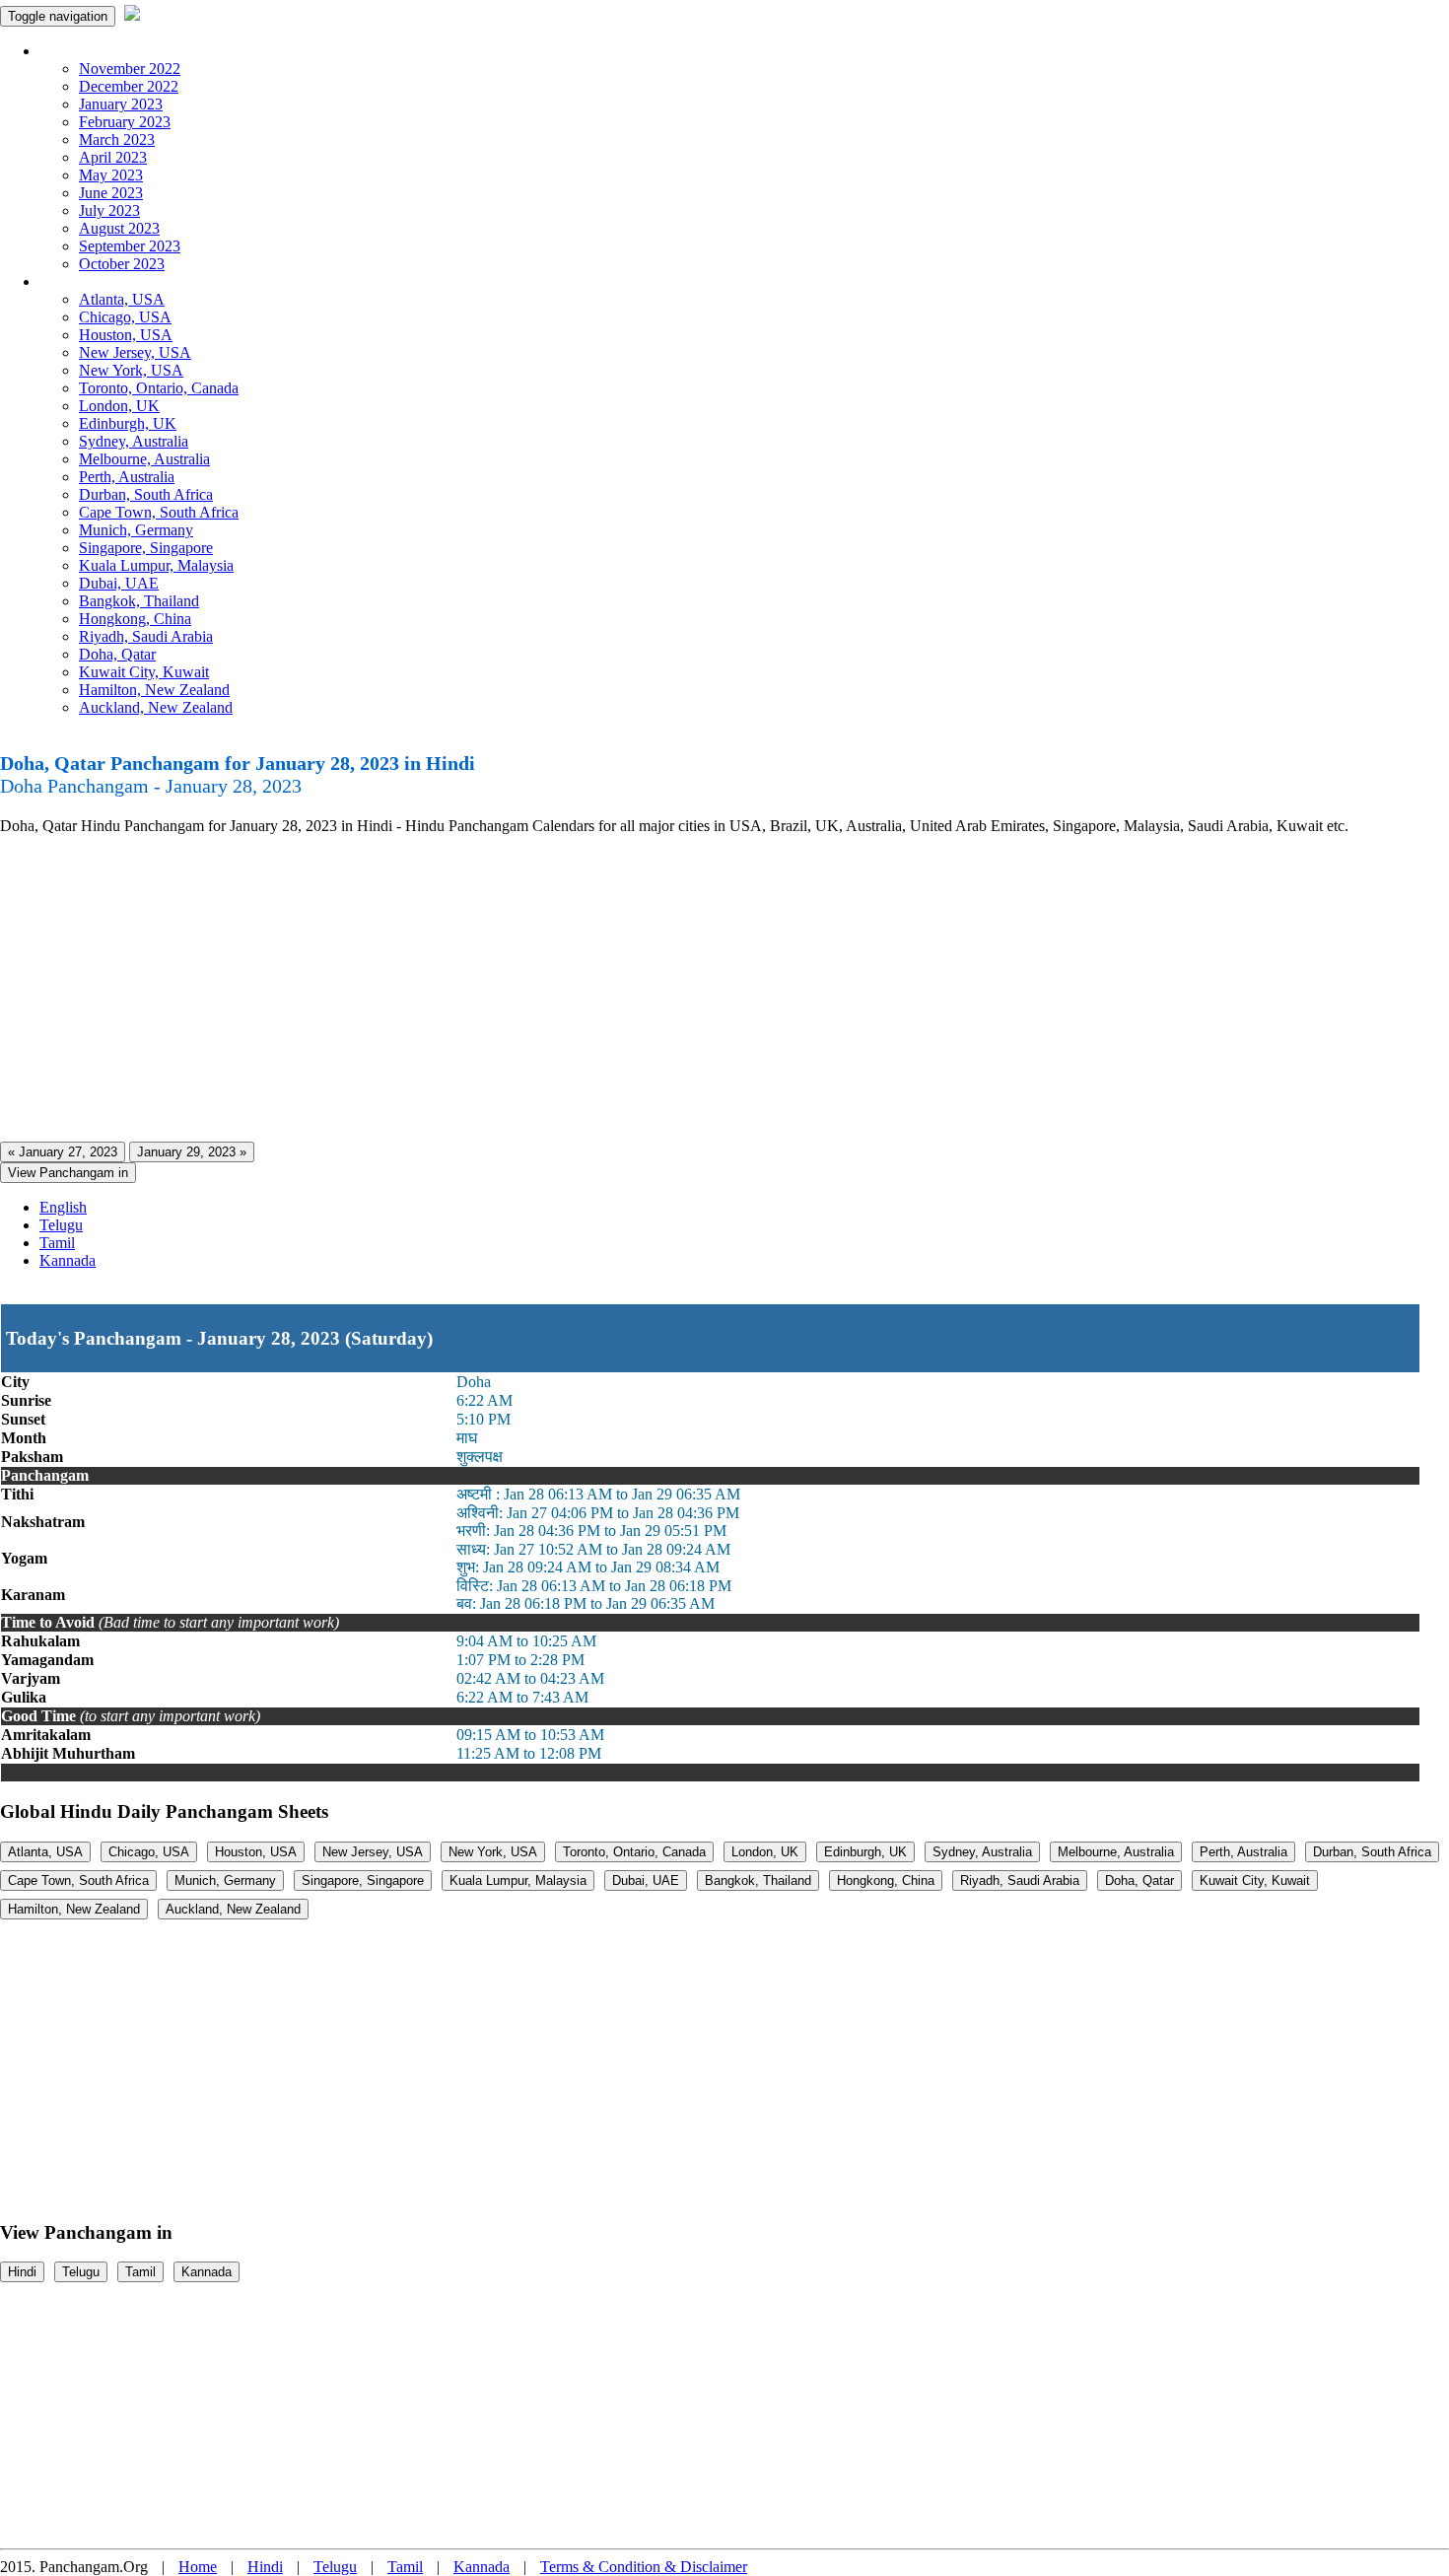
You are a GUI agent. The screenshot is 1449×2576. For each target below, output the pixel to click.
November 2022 (130, 69)
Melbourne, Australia (144, 459)
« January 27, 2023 (63, 1152)
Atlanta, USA (122, 299)
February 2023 (125, 122)
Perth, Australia (127, 477)
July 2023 (109, 210)
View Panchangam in (68, 1173)
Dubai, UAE (119, 583)
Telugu (61, 1225)
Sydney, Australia (134, 441)
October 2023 (122, 264)
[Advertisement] (591, 989)
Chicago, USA (125, 317)
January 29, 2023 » (192, 1152)
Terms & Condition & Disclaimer (644, 2567)
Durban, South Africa (146, 494)
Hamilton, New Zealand (154, 690)
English (63, 1207)
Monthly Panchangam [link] (108, 51)
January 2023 (121, 104)
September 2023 (130, 246)
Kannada (68, 1260)
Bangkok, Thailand (139, 601)
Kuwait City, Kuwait (144, 672)
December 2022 (129, 86)
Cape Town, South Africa (159, 512)
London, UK (119, 406)
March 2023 (117, 139)
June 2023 (111, 193)
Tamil (57, 1243)
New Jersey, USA (135, 352)
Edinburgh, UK (128, 423)
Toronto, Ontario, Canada (159, 388)
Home (198, 2567)
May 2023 (111, 175)
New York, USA (131, 370)
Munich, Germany (136, 530)
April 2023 (113, 157)
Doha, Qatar (117, 654)
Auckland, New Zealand (156, 707)
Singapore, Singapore (146, 548)
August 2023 (119, 228)
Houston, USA (126, 335)
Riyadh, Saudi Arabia (146, 636)
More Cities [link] (76, 281)
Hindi (22, 2272)
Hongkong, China (135, 619)
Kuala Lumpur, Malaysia (156, 565)
